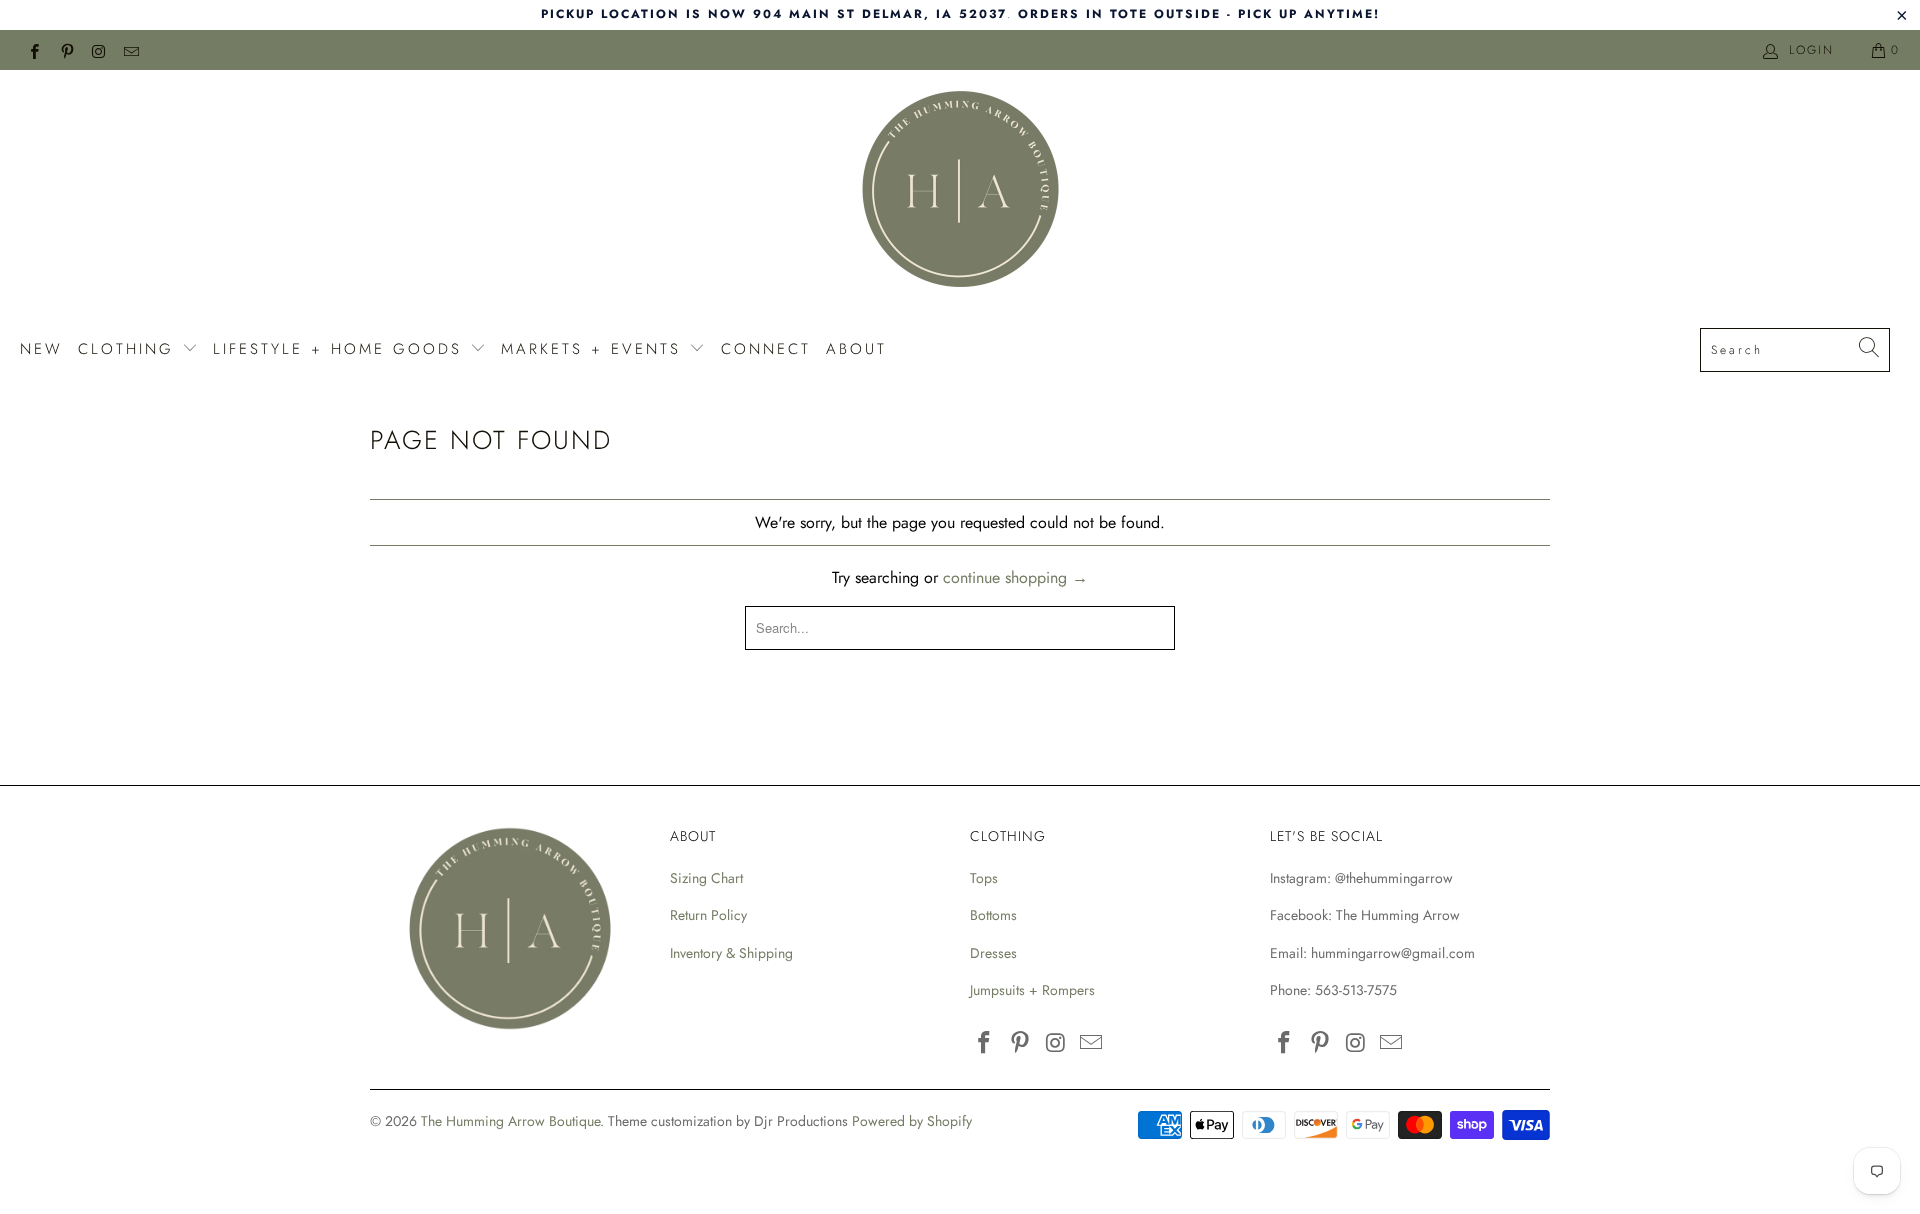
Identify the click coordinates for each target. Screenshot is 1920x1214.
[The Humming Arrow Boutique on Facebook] (33, 50)
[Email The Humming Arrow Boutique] (130, 50)
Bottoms (993, 915)
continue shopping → (1015, 577)
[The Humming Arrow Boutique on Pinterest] (65, 50)
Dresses (993, 953)
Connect (766, 349)
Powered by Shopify (912, 1121)
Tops (984, 878)
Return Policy (708, 915)
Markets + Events (595, 349)
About (856, 349)
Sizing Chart (706, 878)
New (41, 349)
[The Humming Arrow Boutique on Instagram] (98, 50)
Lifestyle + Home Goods (341, 349)
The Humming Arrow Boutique (510, 1121)
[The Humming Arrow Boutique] (960, 192)
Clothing (130, 349)
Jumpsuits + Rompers (1032, 990)
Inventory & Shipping (731, 953)
